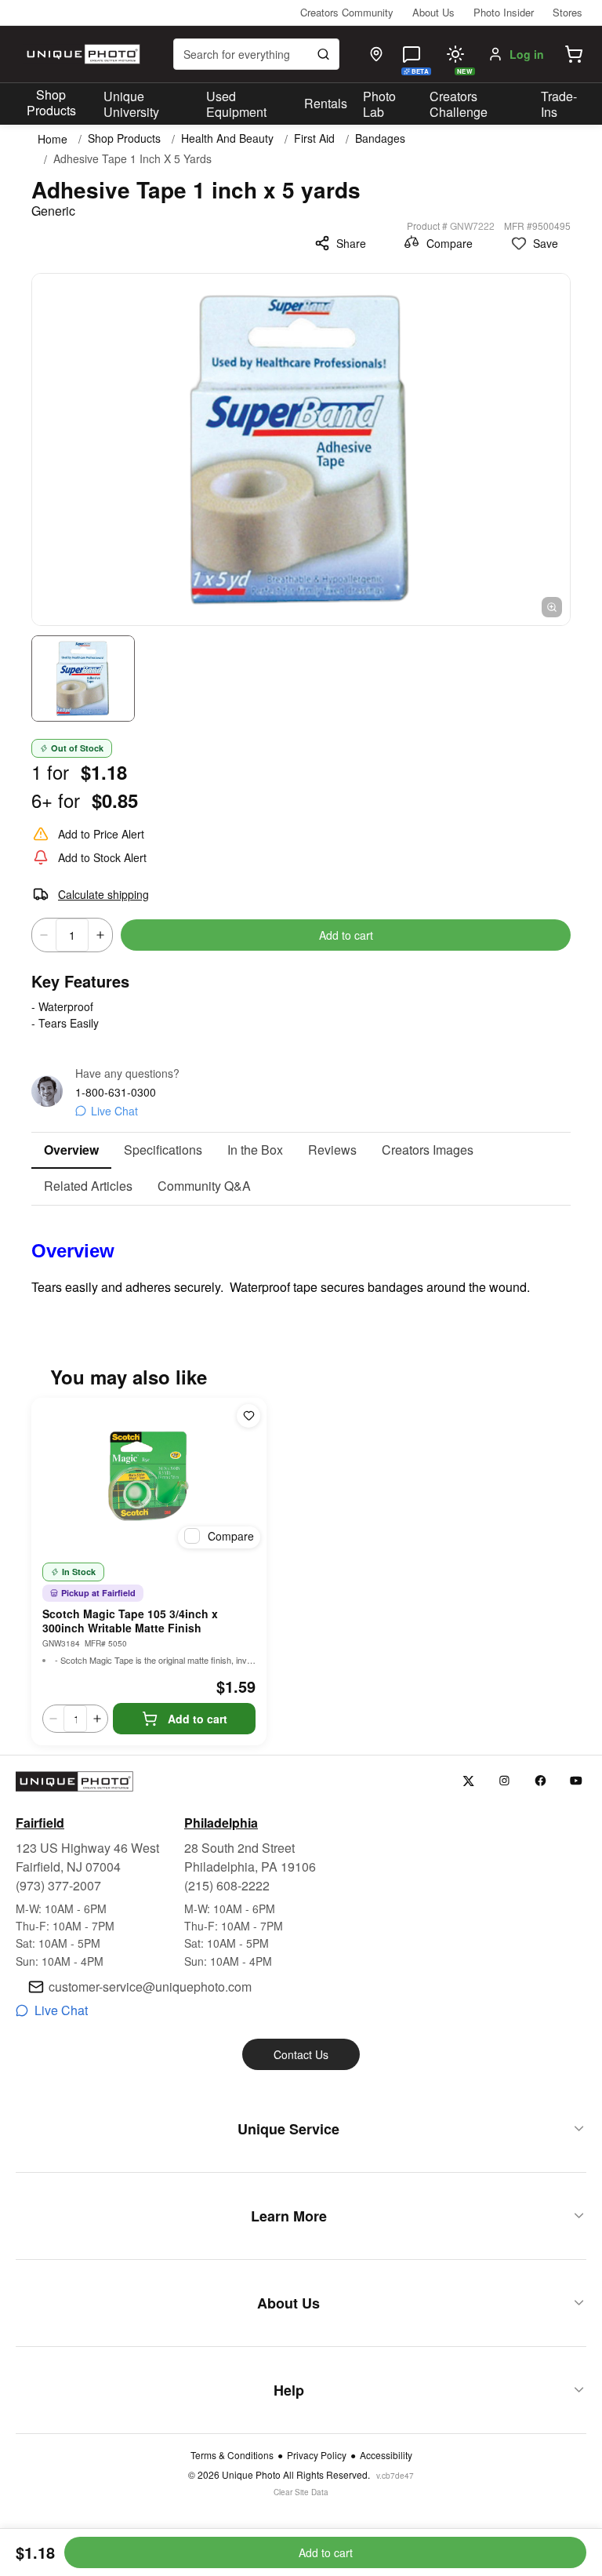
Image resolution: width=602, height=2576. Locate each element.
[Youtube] (577, 1781)
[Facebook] (540, 1781)
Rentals (326, 103)
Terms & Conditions (232, 2455)
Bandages (380, 138)
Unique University (131, 104)
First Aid (314, 138)
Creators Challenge (459, 104)
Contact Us (301, 2054)
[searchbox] (256, 54)
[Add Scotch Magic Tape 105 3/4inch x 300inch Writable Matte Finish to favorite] (248, 1416)
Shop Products (51, 103)
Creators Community (347, 12)
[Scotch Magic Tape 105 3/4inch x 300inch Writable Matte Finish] (149, 1476)
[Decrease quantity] (44, 935)
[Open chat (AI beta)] (412, 54)
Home (53, 139)
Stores (568, 12)
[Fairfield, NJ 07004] (376, 54)
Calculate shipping (103, 894)
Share (351, 243)
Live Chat (114, 1111)
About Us (433, 12)
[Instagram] (504, 1781)
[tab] (71, 1151)
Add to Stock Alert (102, 857)
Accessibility (386, 2455)
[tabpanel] (301, 1251)
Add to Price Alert (101, 834)
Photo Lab (379, 104)
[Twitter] (468, 1781)
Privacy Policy (317, 2455)
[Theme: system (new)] (455, 54)
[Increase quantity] (100, 935)
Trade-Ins (559, 104)
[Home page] (82, 54)
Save (546, 243)
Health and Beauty (227, 138)
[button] (574, 54)
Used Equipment (236, 104)
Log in (527, 54)
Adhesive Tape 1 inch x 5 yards (132, 159)
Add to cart (346, 935)
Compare (450, 243)
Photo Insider (504, 12)
